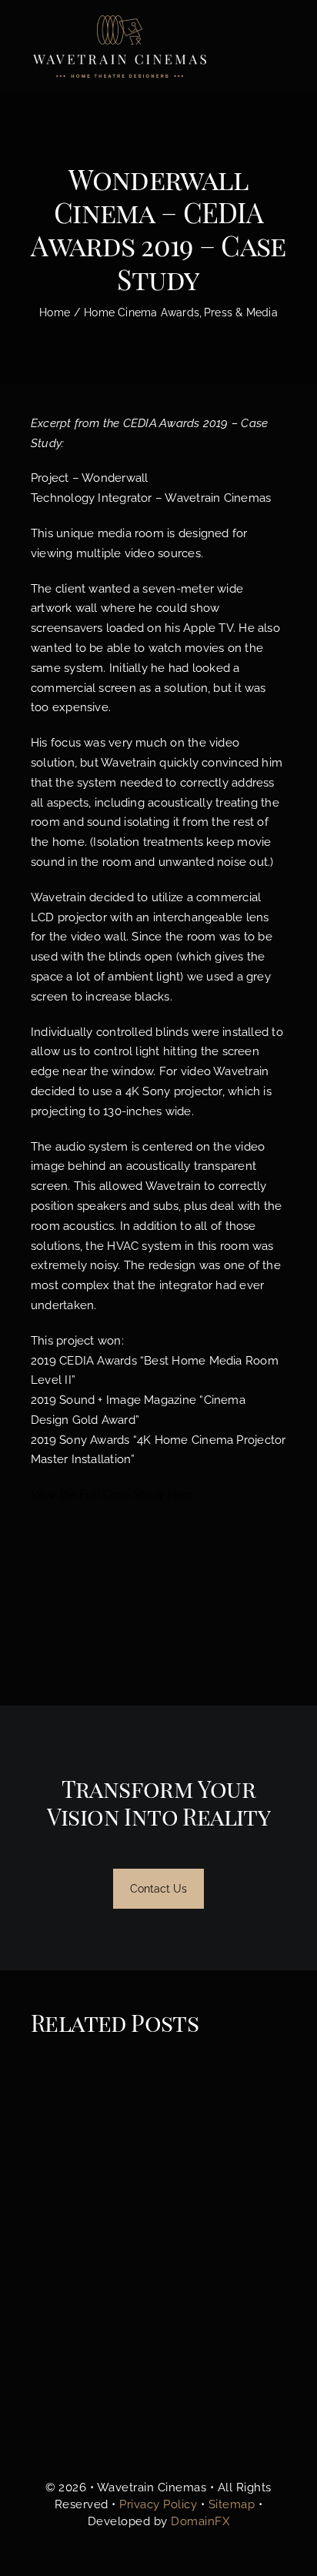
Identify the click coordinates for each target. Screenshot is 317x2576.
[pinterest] (183, 2442)
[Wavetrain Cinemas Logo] (158, 2311)
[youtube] (208, 2442)
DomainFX (200, 2521)
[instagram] (158, 2442)
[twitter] (134, 2442)
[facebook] (108, 2442)
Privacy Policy (158, 2504)
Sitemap (232, 2504)
